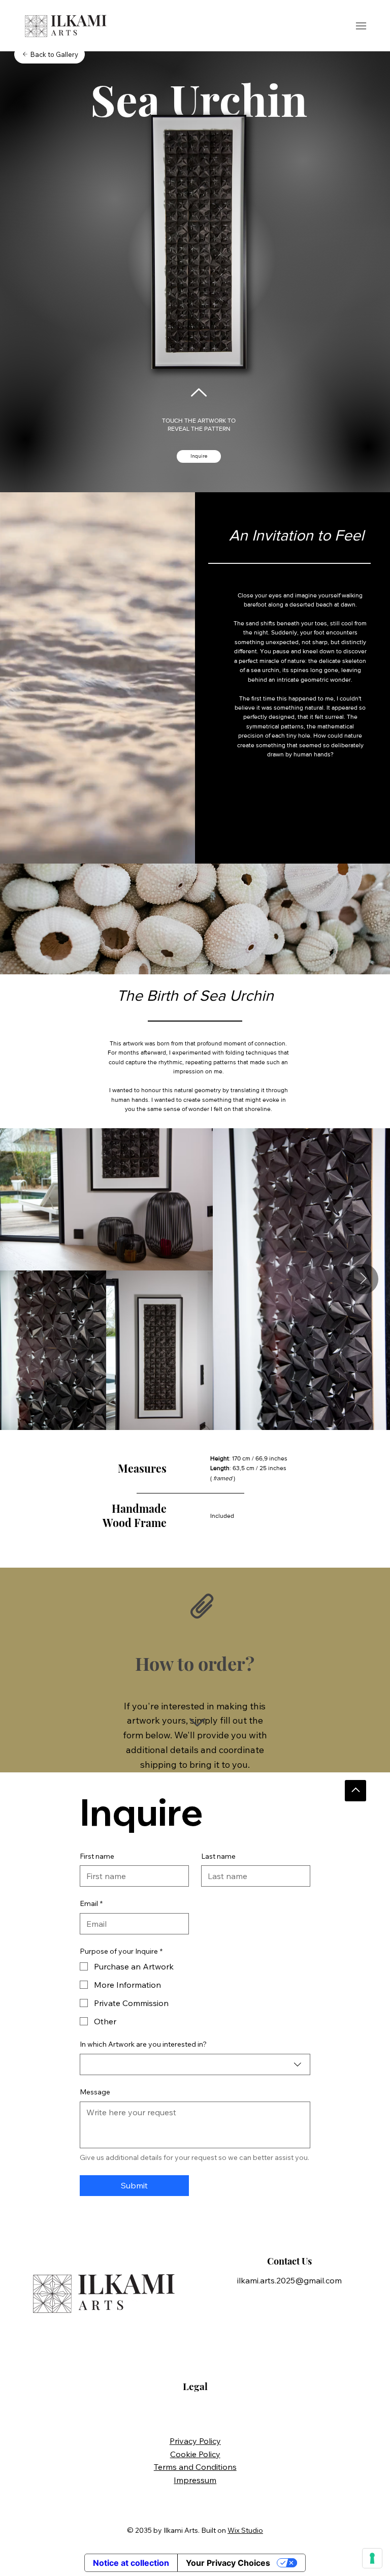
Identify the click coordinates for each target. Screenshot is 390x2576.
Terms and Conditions (195, 2467)
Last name (218, 1856)
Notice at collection (131, 2563)
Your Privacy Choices (228, 2563)
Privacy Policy (195, 2441)
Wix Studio (245, 2530)
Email (91, 1903)
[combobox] (195, 2064)
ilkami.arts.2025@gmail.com (289, 2280)
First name (97, 1856)
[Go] (355, 1791)
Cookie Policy (195, 2454)
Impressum (195, 2480)
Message (95, 2092)
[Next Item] (363, 1279)
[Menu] (361, 26)
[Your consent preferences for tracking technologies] (372, 2558)
